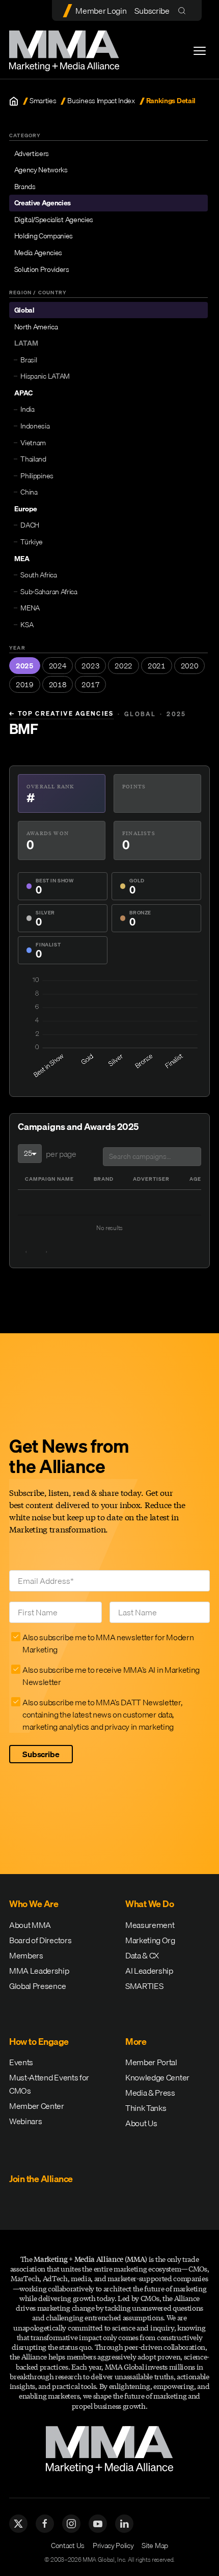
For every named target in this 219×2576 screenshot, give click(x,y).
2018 (58, 685)
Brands (25, 187)
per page (61, 1154)
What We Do (149, 1904)
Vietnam (33, 443)
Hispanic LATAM (45, 376)
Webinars (25, 2121)
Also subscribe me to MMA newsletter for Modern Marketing (108, 1643)
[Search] (184, 10)
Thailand (33, 459)
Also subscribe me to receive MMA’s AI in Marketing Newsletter (111, 1676)
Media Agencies (38, 253)
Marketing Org (150, 1940)
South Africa (38, 575)
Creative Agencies (43, 203)
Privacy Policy (113, 2546)
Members (26, 1955)
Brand (104, 1179)
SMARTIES (144, 1986)
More (136, 2042)
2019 (25, 685)
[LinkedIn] (124, 2524)
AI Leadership (149, 1971)
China (29, 492)
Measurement (150, 1925)
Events (21, 2062)
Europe (26, 509)
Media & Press (150, 2093)
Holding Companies (44, 236)
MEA (22, 559)
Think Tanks (146, 2108)
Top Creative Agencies (61, 714)
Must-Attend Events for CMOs (49, 2084)
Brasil (29, 360)
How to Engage (39, 2042)
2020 (190, 666)
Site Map (155, 2546)
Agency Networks (41, 170)
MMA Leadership (39, 1971)
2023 (90, 666)
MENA (30, 608)
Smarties (43, 101)
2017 (90, 685)
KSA (27, 625)
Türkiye (32, 542)
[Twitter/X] (18, 2524)
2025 (25, 666)
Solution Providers (42, 269)
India (27, 409)
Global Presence (37, 1986)
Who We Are (34, 1904)
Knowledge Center (157, 2077)
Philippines (37, 476)
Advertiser (151, 1179)
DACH (30, 525)
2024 (58, 666)
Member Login (101, 11)
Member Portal (151, 2062)
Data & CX (142, 1955)
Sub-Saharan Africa (49, 592)
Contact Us (68, 2546)
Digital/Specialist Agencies (54, 220)
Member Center (37, 2106)
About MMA (30, 1925)
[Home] (14, 101)
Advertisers (32, 154)
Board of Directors (40, 1940)
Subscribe (152, 11)
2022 (124, 666)
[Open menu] (200, 51)
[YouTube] (98, 2524)
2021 (157, 666)
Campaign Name (49, 1179)
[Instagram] (71, 2524)
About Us (141, 2123)
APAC (23, 393)
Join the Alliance (41, 2179)
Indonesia (35, 426)
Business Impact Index (101, 101)
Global (24, 310)
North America (36, 327)
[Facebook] (45, 2524)
